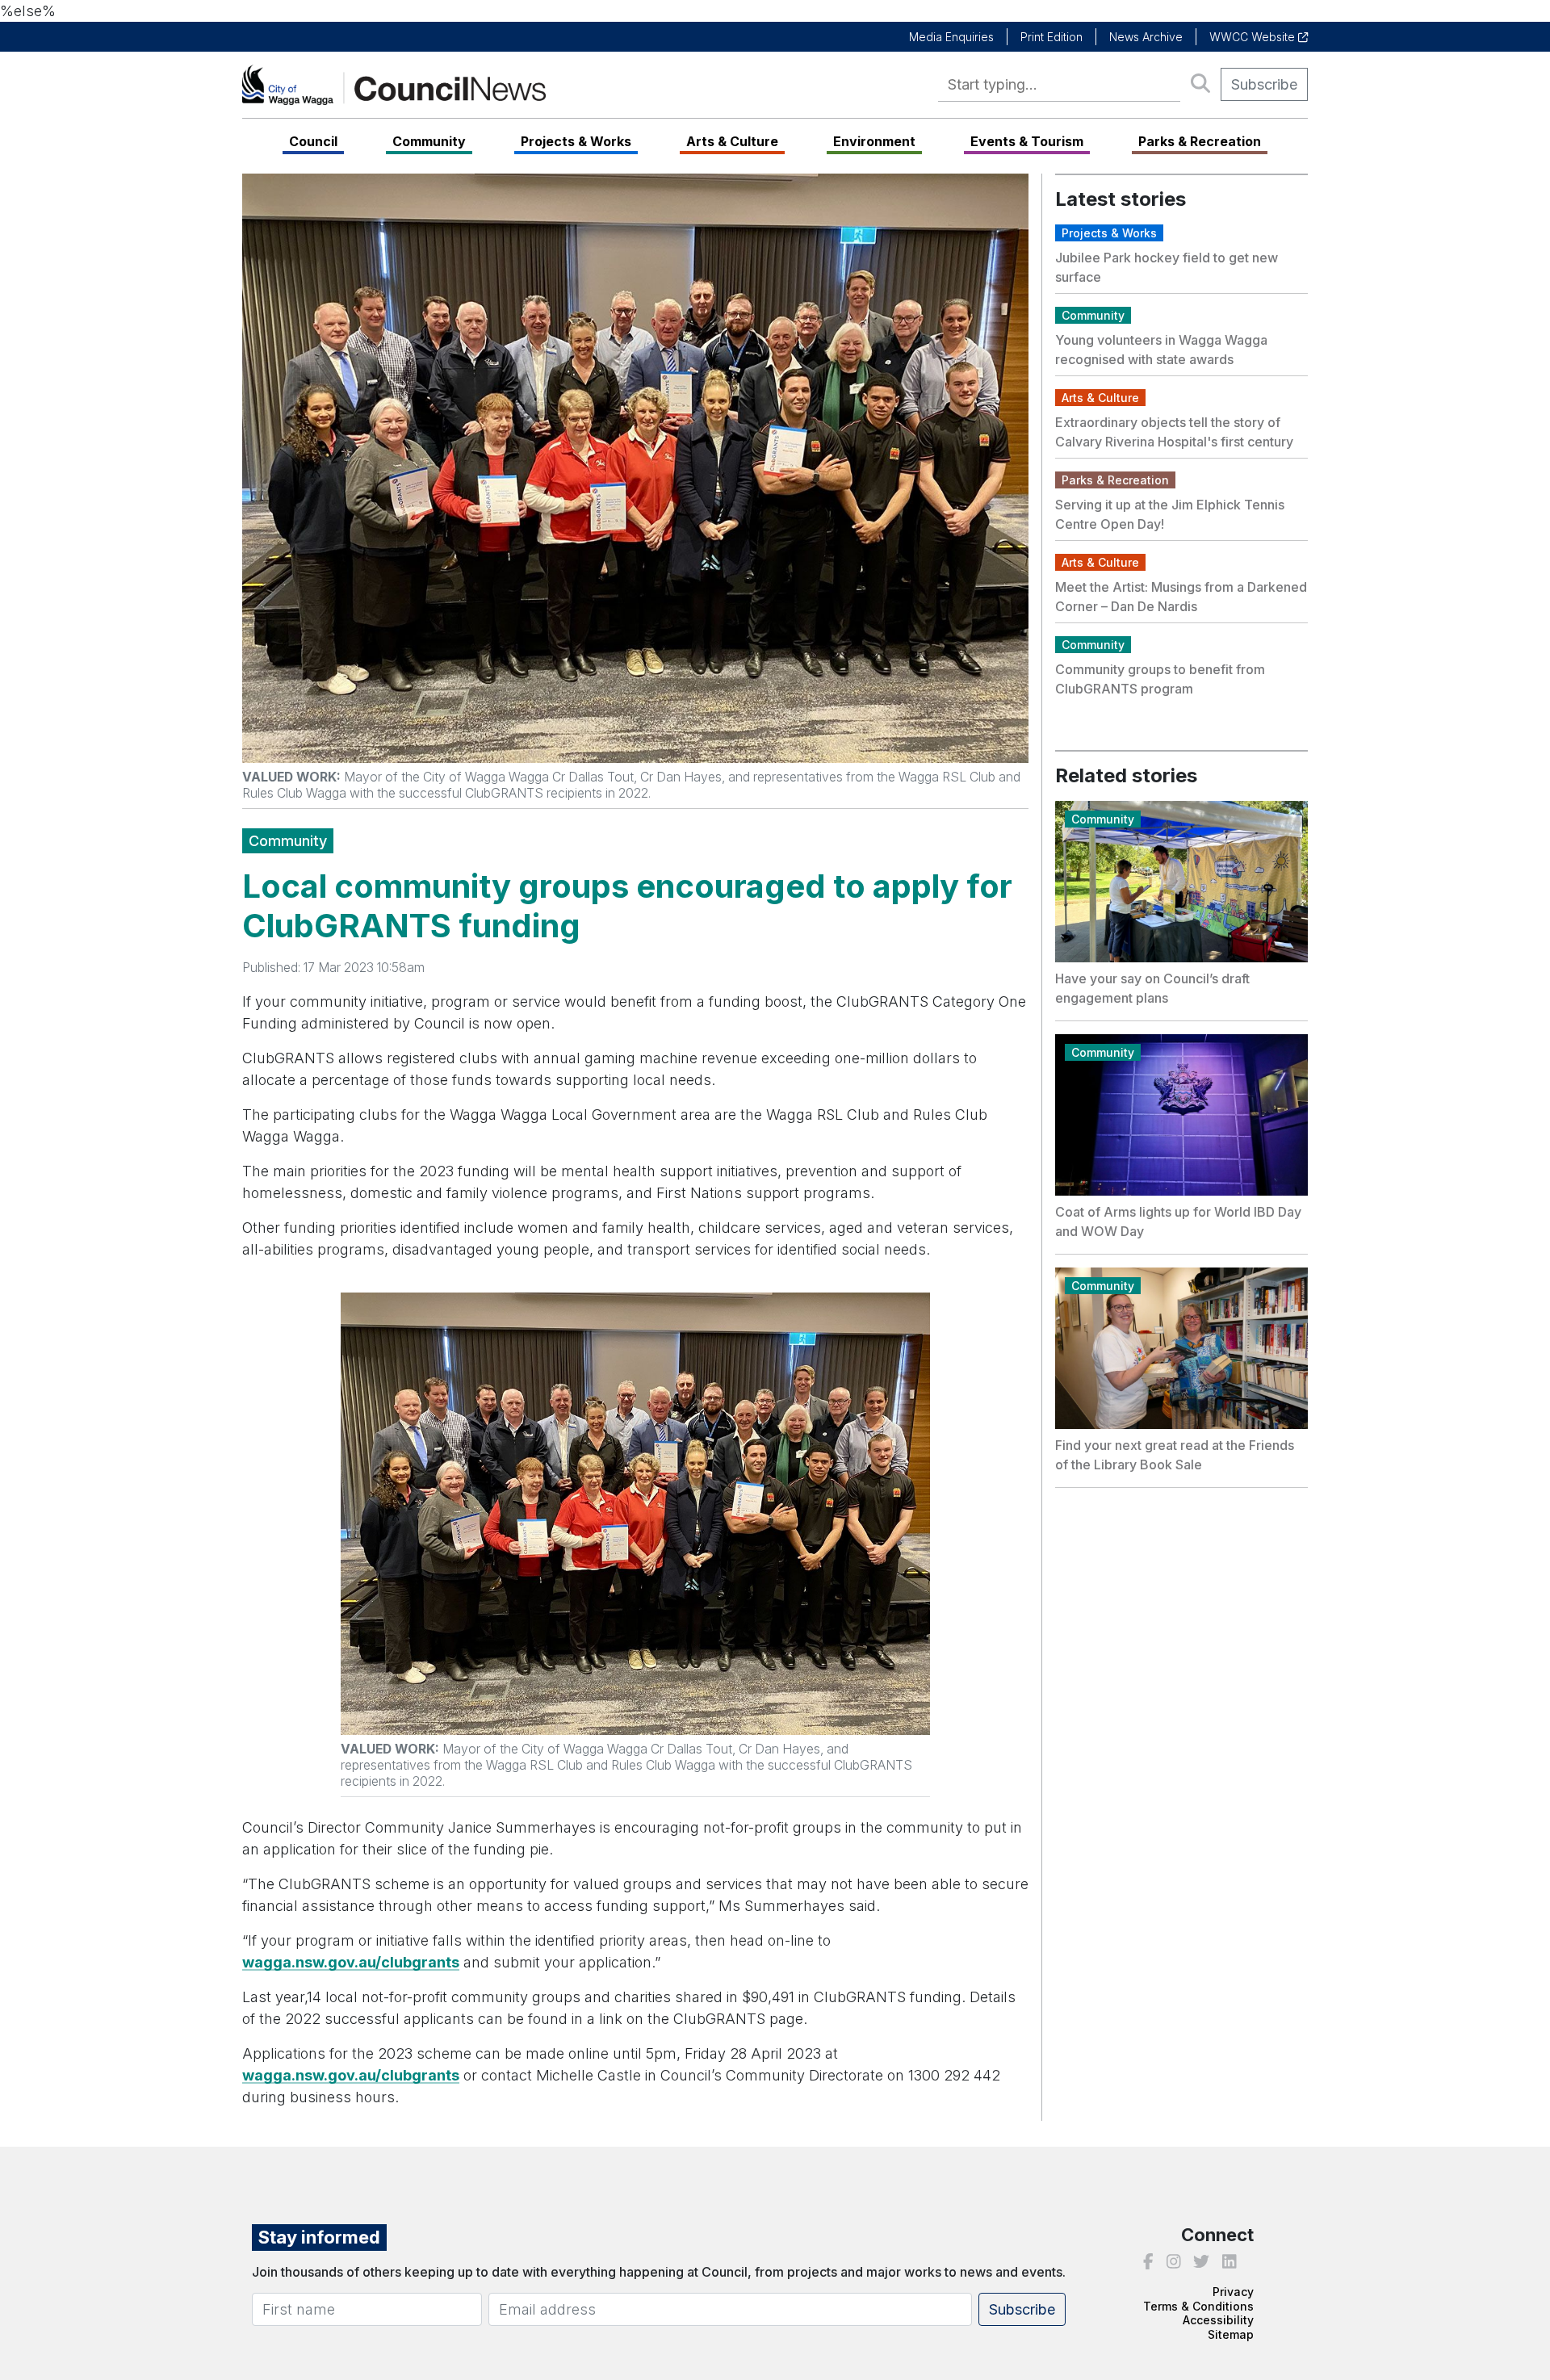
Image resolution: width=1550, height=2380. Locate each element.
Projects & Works (576, 141)
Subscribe (1264, 84)
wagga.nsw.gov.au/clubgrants (351, 1962)
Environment (874, 141)
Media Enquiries (951, 37)
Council (313, 141)
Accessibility (1218, 2320)
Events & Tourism (1027, 141)
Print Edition (1051, 37)
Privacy (1233, 2292)
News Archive (1146, 37)
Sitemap (1231, 2334)
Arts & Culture (732, 141)
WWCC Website (1254, 37)
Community (429, 141)
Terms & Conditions (1198, 2306)
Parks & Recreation (1200, 141)
